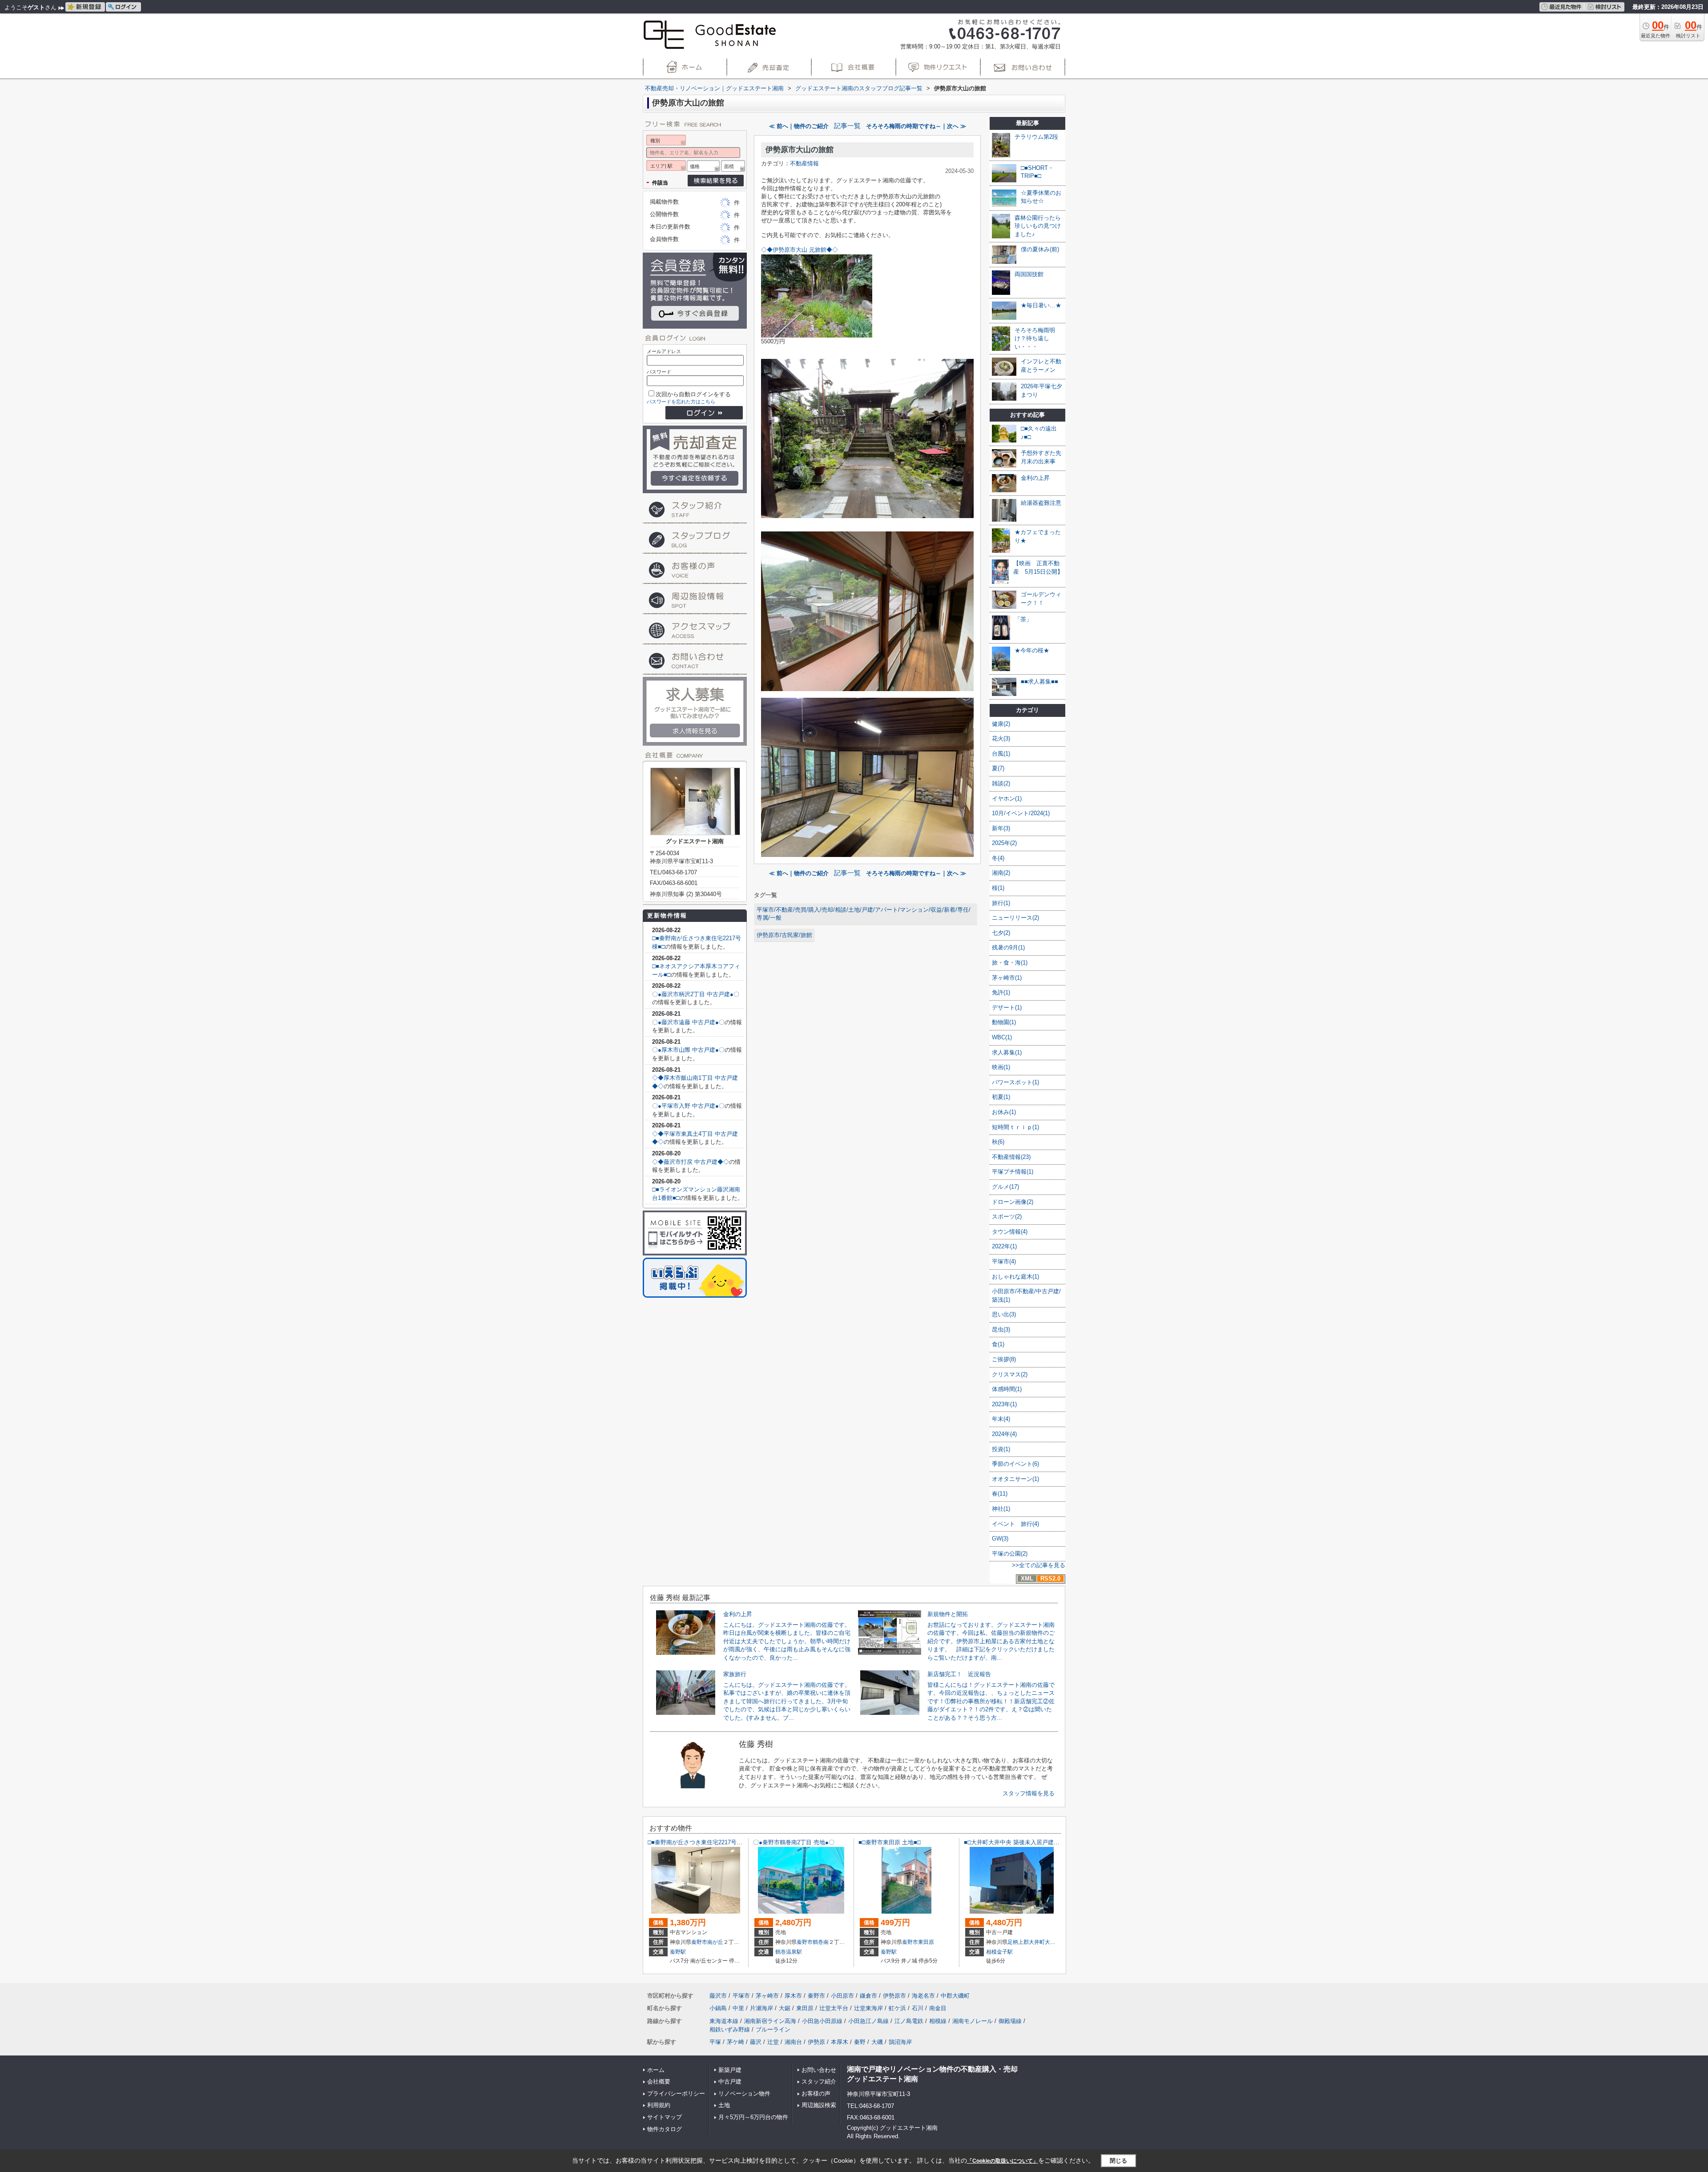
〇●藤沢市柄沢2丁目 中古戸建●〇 (696, 994)
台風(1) (1001, 754)
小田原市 (842, 1996)
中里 (738, 2008)
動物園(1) (1004, 1022)
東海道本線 (724, 2021)
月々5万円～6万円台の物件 (753, 2117)
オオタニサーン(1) (1015, 1479)
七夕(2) (1001, 933)
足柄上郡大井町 (1026, 1942)
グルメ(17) (1005, 1187)
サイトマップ (665, 2117)
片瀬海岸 (761, 2008)
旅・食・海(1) (1010, 963)
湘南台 (793, 2042)
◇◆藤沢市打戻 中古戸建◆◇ (691, 1162)
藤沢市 (718, 1996)
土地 (724, 2105)
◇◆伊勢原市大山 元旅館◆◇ (800, 250)
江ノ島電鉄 (909, 2021)
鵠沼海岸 (900, 2042)
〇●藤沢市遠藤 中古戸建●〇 (688, 1022)
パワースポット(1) (1015, 1082)
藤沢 (756, 2042)
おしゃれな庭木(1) (1015, 1277)
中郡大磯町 (955, 1996)
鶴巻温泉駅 (789, 1952)
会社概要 (659, 2081)
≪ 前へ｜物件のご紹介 (799, 126)
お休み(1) (1004, 1112)
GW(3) (1000, 1538)
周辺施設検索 (819, 2105)
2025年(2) (1004, 843)
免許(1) (1001, 992)
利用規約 (659, 2105)
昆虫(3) (1001, 1329)
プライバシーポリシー (676, 2094)
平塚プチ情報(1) (1013, 1172)
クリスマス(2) (1010, 1374)
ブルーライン (773, 2029)
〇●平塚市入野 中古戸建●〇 (688, 1106)
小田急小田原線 (822, 2021)
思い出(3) (1004, 1314)
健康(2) (1001, 724)
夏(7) (998, 768)
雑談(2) (1001, 783)
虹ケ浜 (897, 2008)
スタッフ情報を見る (1029, 1793)
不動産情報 (804, 163)
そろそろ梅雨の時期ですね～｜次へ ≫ (916, 126)
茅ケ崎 (735, 2042)
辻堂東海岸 (868, 2008)
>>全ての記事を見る (1039, 1565)
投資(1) (1001, 1449)
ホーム (656, 2070)
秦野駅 (678, 1952)
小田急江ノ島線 (868, 2021)
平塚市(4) (1004, 1261)
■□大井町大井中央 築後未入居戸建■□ (1012, 1842)
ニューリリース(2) (1015, 918)
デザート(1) (1007, 1008)
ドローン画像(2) (1013, 1202)
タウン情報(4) (1010, 1232)
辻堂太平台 (834, 2008)
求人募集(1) (1007, 1052)
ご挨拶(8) (1004, 1359)
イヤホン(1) (1007, 798)
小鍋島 (718, 2008)
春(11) (1000, 1494)
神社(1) (1001, 1509)
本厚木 (840, 2042)
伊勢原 (816, 2042)
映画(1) (1001, 1067)
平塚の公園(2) (1010, 1554)
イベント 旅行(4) (1015, 1524)
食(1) (998, 1344)
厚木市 (793, 1996)
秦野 (860, 2042)
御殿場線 (1010, 2021)
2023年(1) (1004, 1404)
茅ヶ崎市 (767, 1996)
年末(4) (1001, 1419)
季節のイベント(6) (1015, 1464)
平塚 (715, 2042)
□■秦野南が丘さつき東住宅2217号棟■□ (699, 1842)
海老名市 (923, 1996)
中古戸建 (730, 2081)
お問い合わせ (819, 2070)
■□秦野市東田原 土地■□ (890, 1842)
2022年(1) (1004, 1246)
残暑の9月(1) (1008, 947)
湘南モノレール (973, 2021)
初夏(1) (1001, 1097)
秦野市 (699, 1942)
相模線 (938, 2021)
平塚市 (741, 1996)
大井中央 (1055, 1942)
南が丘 (715, 1942)
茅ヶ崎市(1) (1007, 978)
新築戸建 (730, 2070)
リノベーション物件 (744, 2094)
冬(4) (998, 858)
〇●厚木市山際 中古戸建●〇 (688, 1050)
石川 (918, 2008)
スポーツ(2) (1007, 1217)
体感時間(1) (1007, 1389)
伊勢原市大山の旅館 (800, 150)
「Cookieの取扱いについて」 (1003, 2161)
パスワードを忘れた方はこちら (681, 402)
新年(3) (1001, 828)
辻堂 (773, 2042)
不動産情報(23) (1011, 1157)
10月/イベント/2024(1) (1021, 813)
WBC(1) (1002, 1037)
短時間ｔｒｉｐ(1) (1015, 1127)
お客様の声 (816, 2094)
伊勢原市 (894, 1996)
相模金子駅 (999, 1952)
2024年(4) (1004, 1434)
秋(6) (998, 1142)
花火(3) (1001, 738)
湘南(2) (1001, 873)
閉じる (1118, 2161)
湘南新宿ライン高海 (770, 2021)
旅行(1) (1001, 903)
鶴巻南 (821, 1942)
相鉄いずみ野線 (730, 2029)
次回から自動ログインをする (693, 394)
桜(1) (998, 888)
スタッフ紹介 (819, 2081)
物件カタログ (665, 2129)
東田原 (926, 1942)
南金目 (938, 2008)
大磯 (877, 2042)
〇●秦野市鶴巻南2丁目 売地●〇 (794, 1842)
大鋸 (785, 2008)
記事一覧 (847, 126)
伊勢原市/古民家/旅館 (784, 935)
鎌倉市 (868, 1996)
